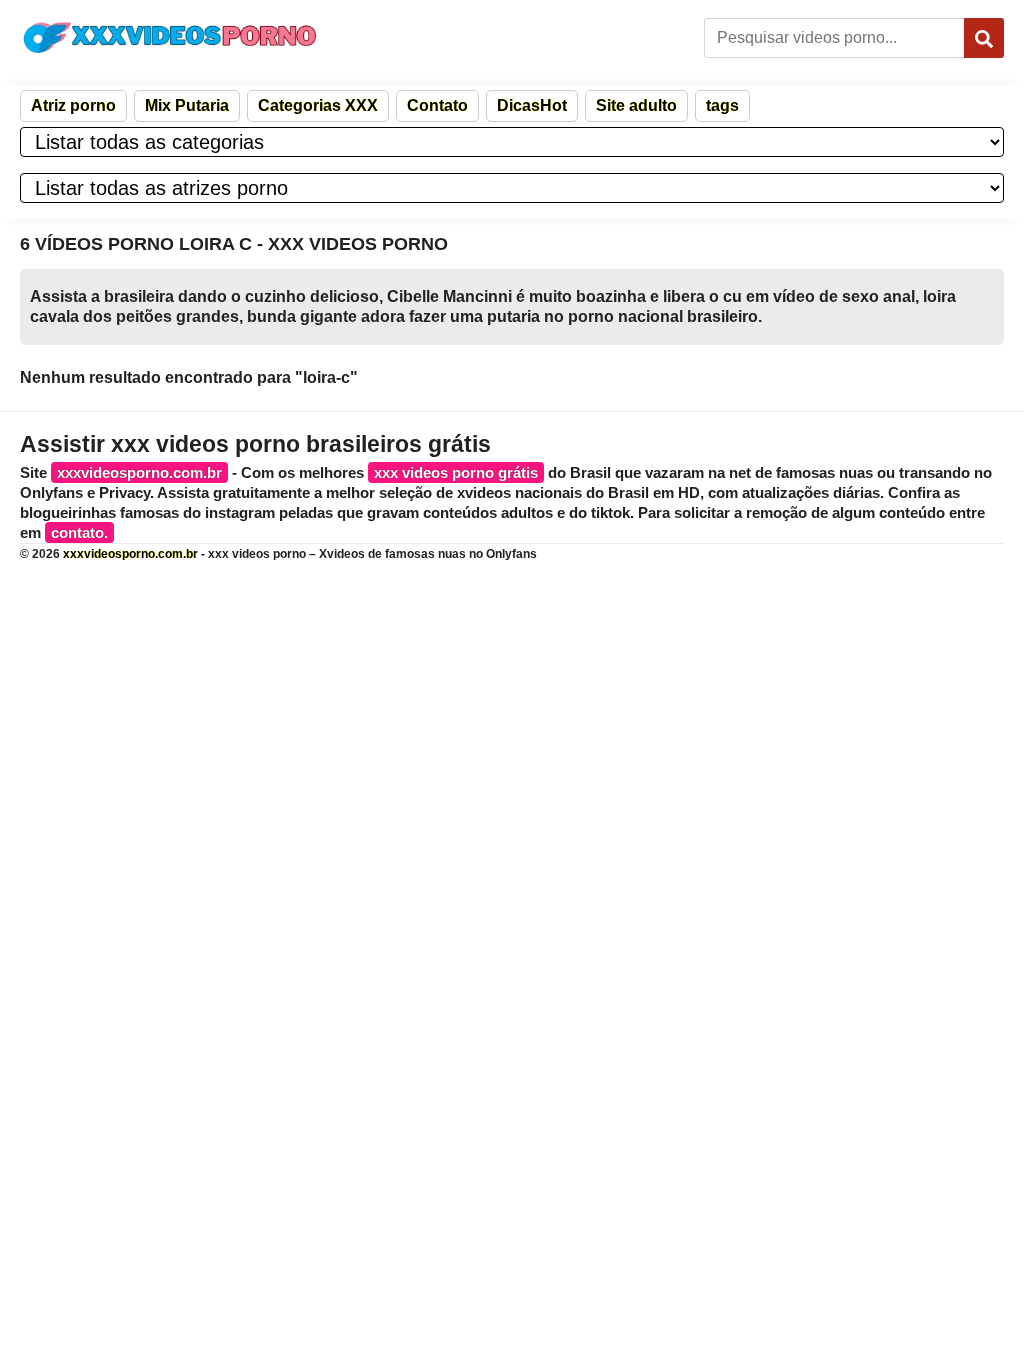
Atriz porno (73, 105)
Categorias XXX (318, 105)
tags (722, 105)
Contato (437, 105)
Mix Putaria (187, 105)
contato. (79, 532)
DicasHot (532, 105)
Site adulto (636, 105)
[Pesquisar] (984, 38)
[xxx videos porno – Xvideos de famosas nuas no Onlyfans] (170, 37)
